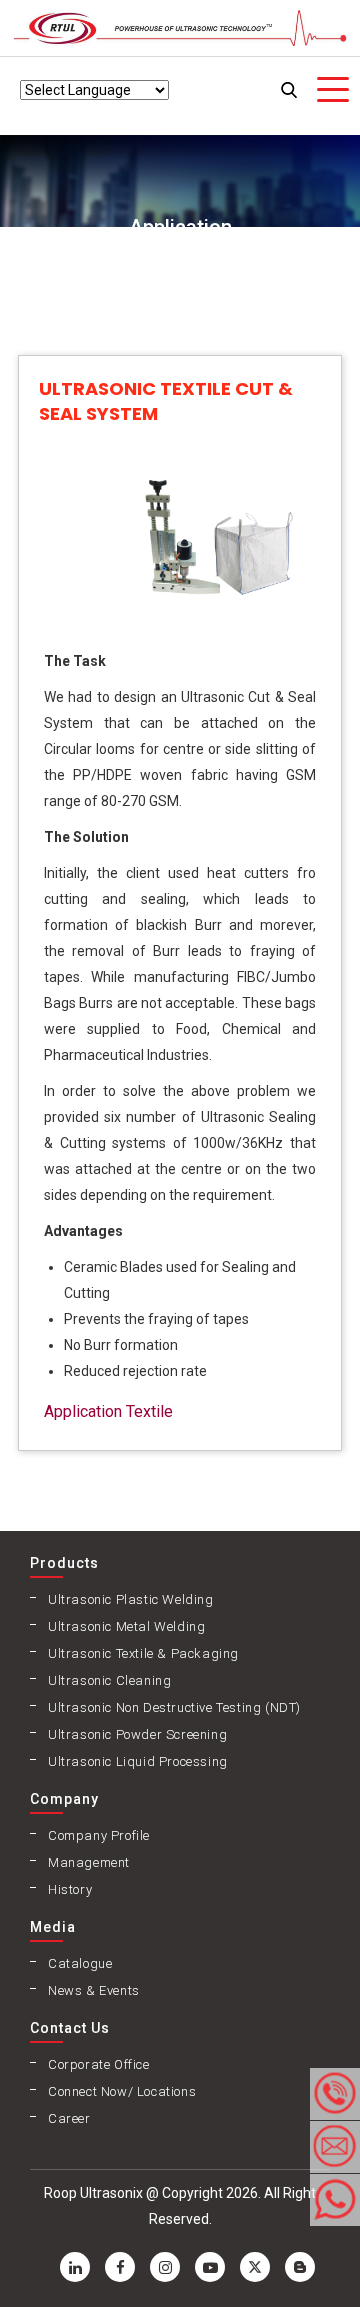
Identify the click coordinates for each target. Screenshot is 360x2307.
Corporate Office (99, 2064)
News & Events (94, 1990)
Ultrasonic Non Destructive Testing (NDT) (174, 1707)
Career (69, 2118)
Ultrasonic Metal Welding (126, 1626)
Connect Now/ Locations (122, 2091)
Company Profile (99, 1835)
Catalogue (80, 1963)
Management (89, 1862)
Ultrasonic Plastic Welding (131, 1599)
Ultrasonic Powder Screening (137, 1734)
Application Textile (108, 1411)
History (70, 1889)
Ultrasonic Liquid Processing (138, 1761)
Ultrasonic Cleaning (109, 1680)
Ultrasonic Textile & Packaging (143, 1653)
